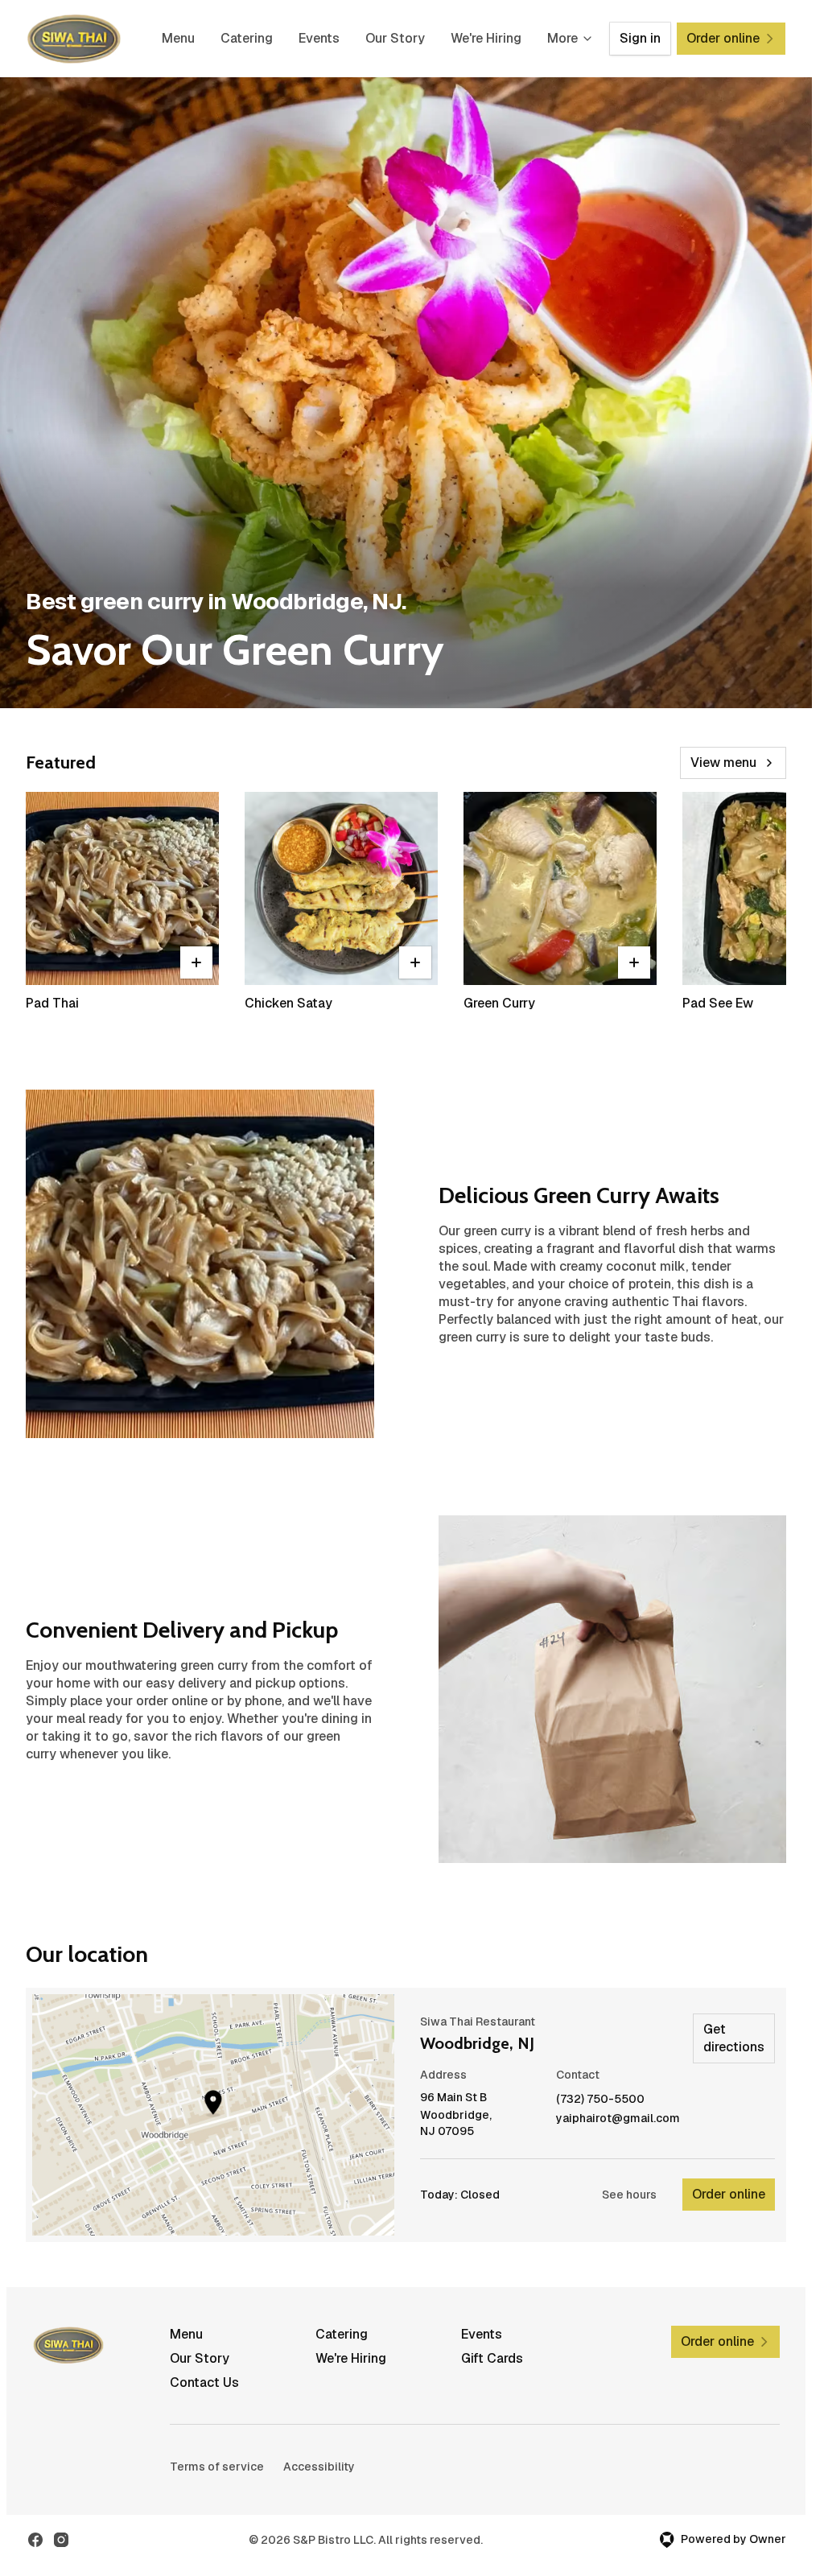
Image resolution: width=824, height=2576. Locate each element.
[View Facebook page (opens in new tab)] (35, 2540)
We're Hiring (486, 38)
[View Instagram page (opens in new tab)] (61, 2540)
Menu (178, 38)
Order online (729, 2194)
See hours (629, 2195)
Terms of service (217, 2467)
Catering (247, 38)
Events (319, 38)
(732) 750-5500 (600, 2099)
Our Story (395, 38)
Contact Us (204, 2382)
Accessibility (319, 2467)
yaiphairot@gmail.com (618, 2119)
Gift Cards (492, 2358)
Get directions (734, 2038)
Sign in (640, 38)
